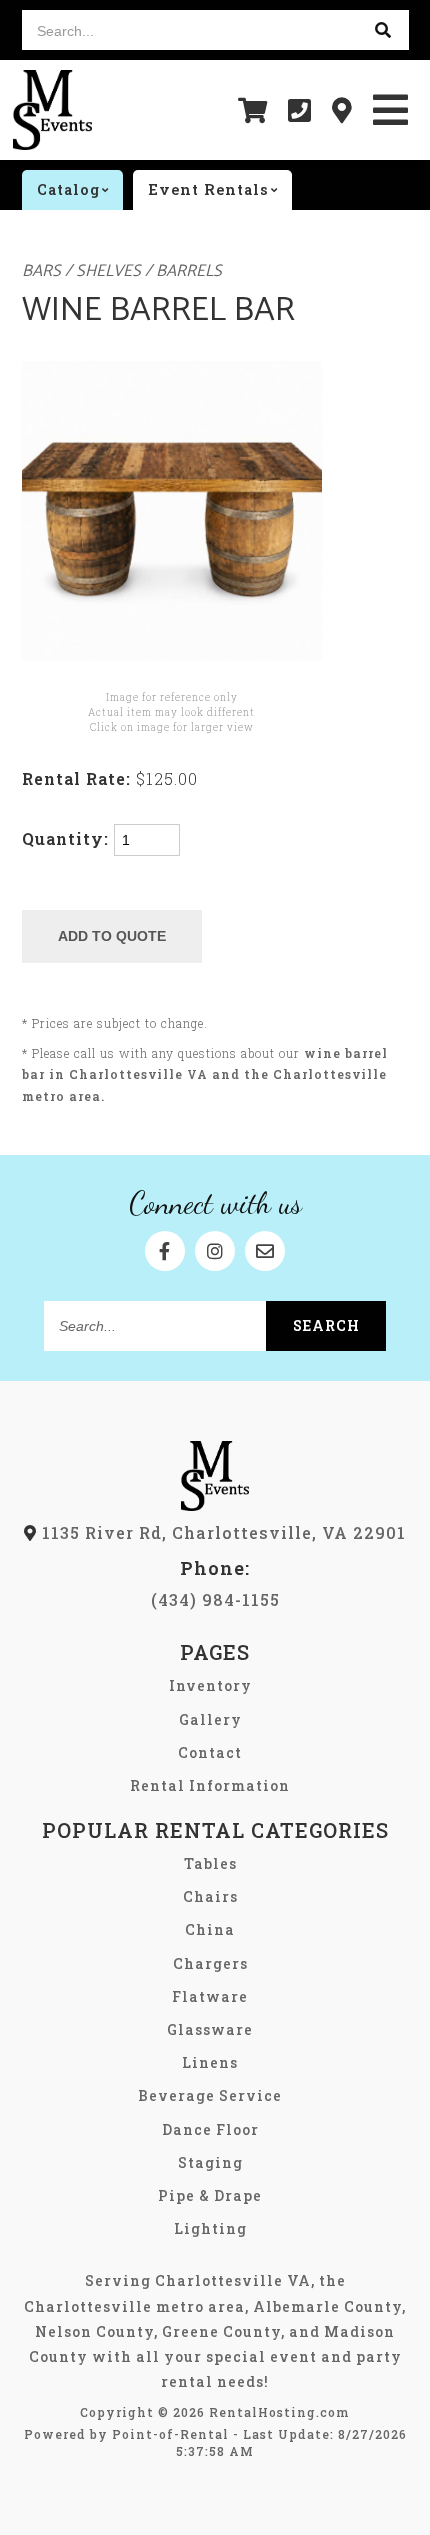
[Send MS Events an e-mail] (265, 1251)
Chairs (210, 1896)
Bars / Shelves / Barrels (122, 271)
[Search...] (384, 30)
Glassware (210, 2029)
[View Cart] (253, 110)
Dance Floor (210, 2129)
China (210, 1929)
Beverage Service (210, 2095)
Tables (210, 1863)
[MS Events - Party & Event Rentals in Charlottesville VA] (52, 110)
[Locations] (342, 110)
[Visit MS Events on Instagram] (215, 1251)
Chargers (210, 1963)
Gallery (210, 1719)
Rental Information (210, 1785)
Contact (210, 1752)
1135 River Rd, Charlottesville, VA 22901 (221, 1532)
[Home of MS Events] (215, 1504)
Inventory (210, 1685)
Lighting (210, 2228)
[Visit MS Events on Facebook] (165, 1251)
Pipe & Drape (210, 2195)
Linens (210, 2062)
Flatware (210, 1996)
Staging (210, 2162)
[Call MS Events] (300, 110)
